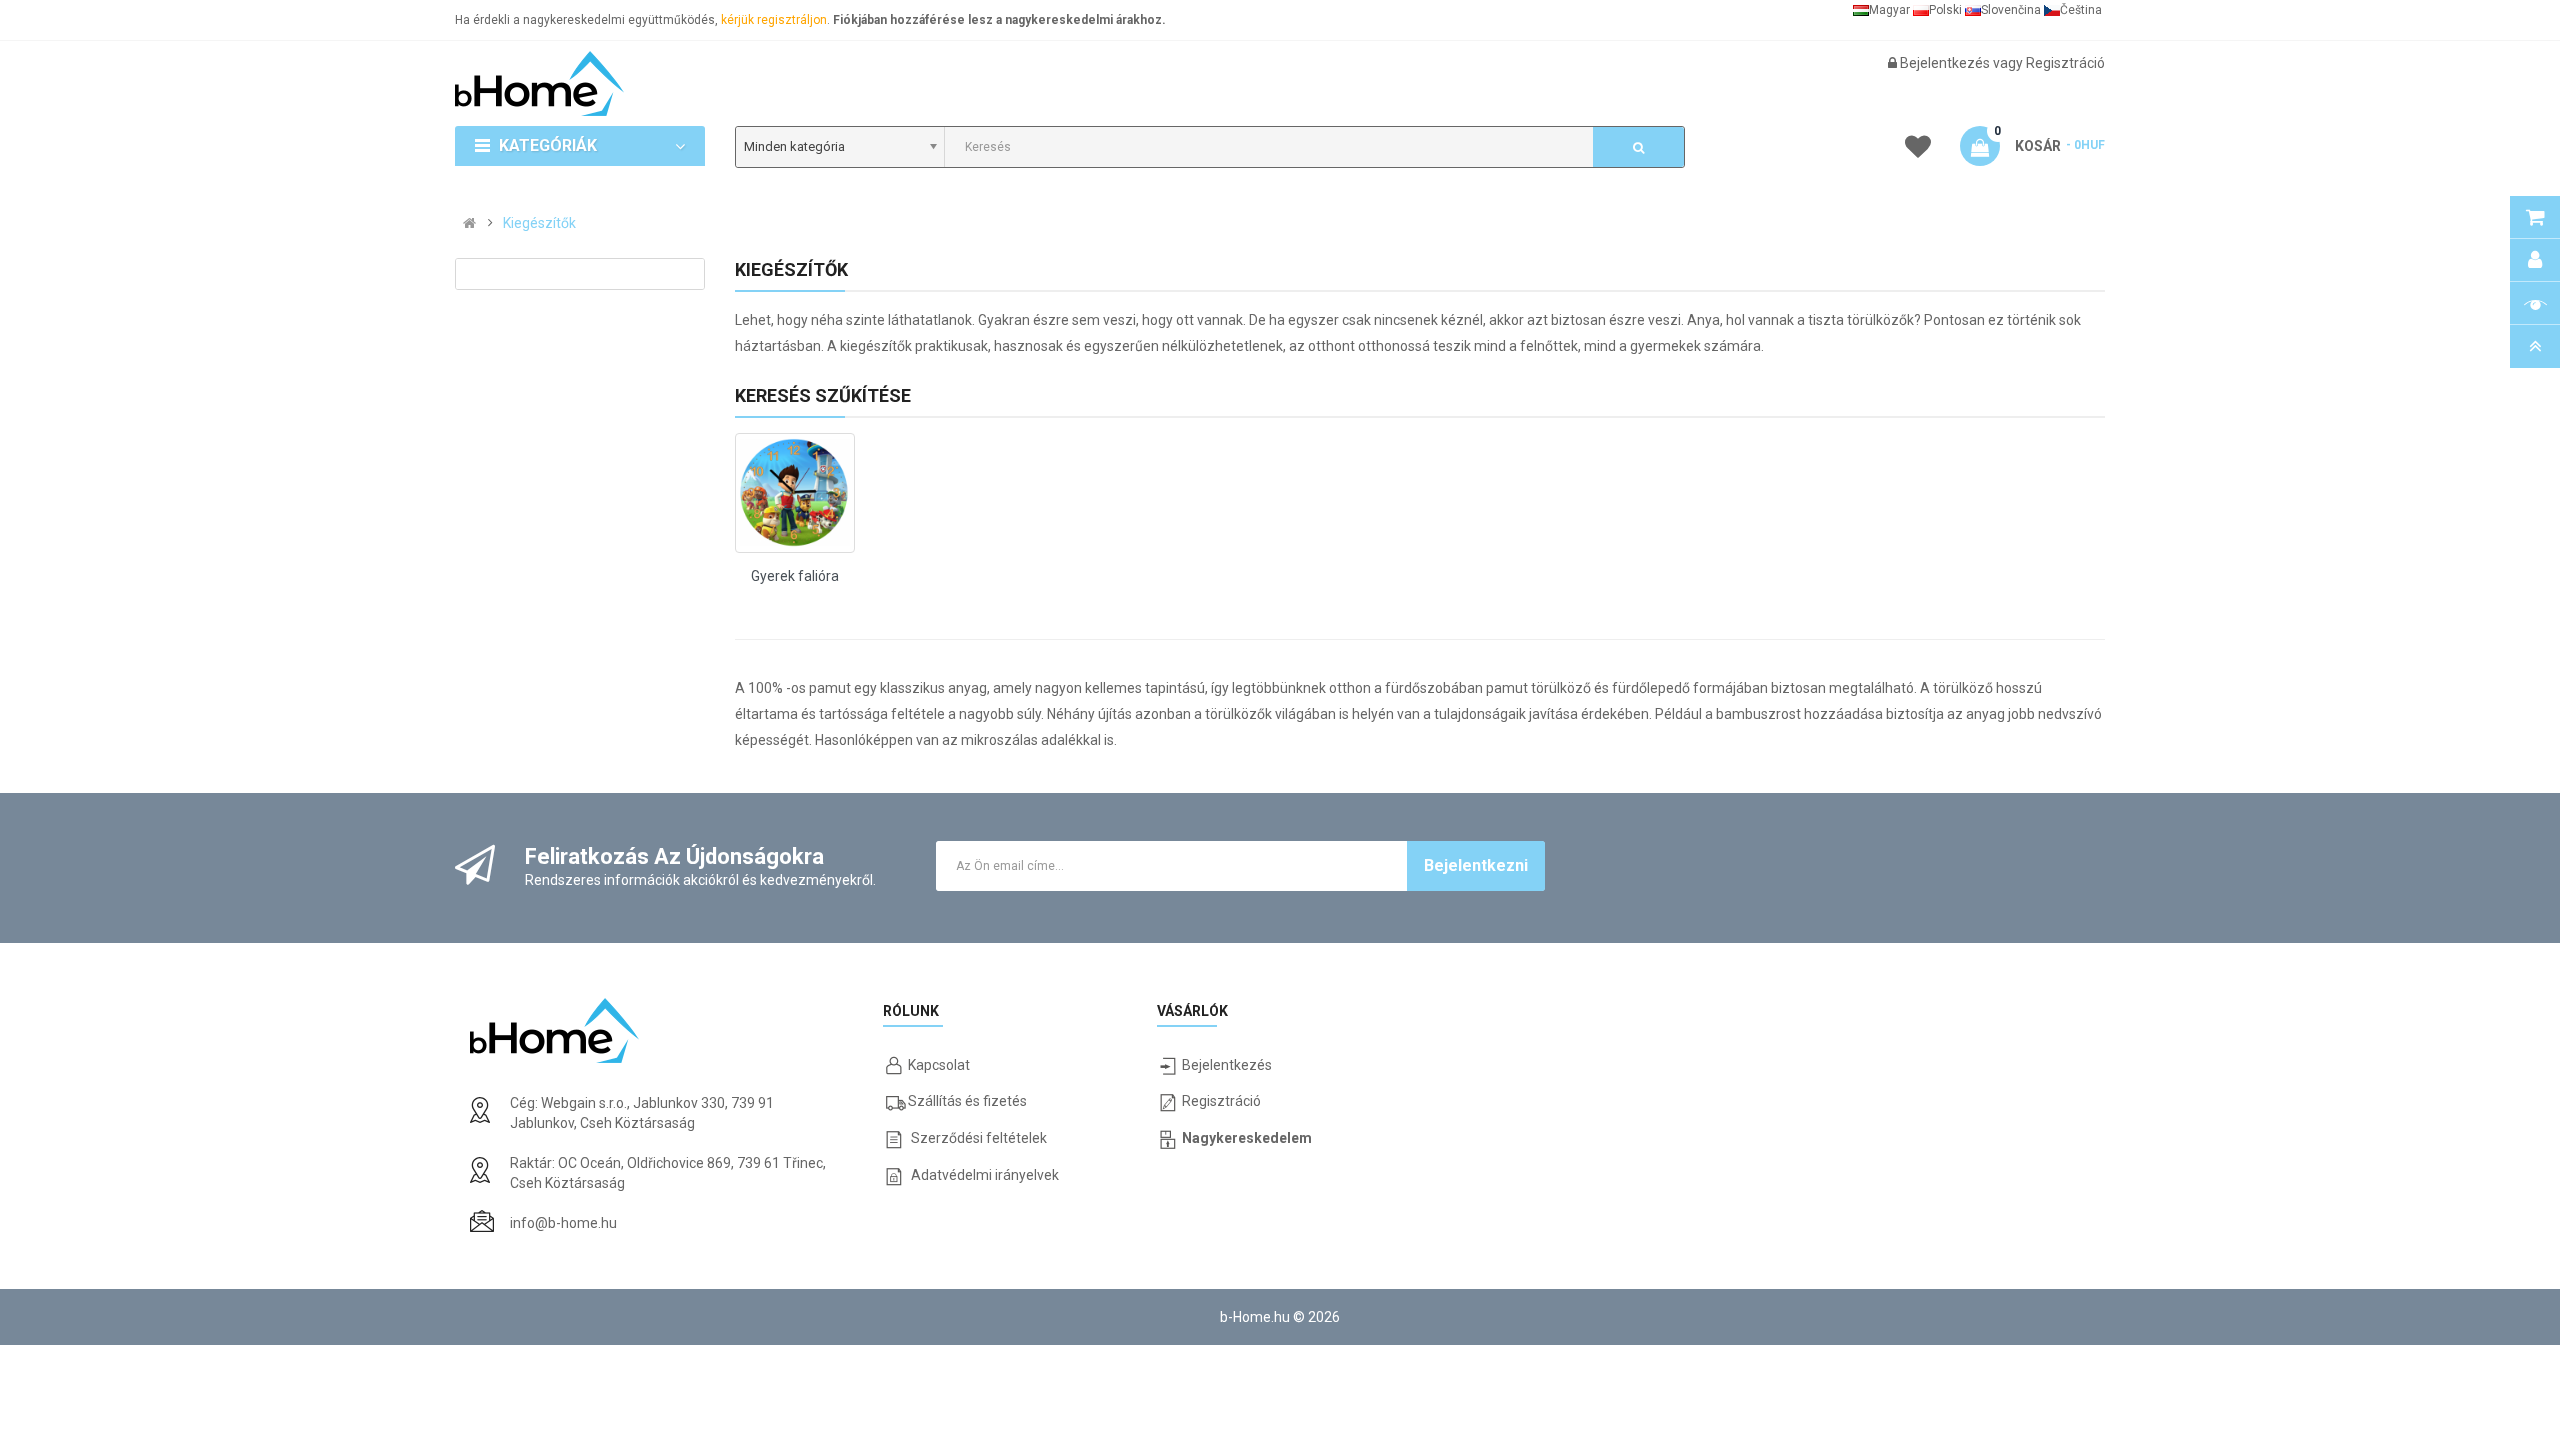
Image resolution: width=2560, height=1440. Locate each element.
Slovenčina (2011, 10)
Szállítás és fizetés (967, 1101)
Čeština (2081, 10)
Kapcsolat (939, 1065)
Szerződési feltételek (979, 1138)
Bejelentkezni (1476, 865)
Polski (1945, 10)
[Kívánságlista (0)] (1918, 150)
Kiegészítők (539, 223)
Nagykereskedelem (1247, 1138)
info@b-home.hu (563, 1223)
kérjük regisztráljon (774, 20)
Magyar (1889, 10)
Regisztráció (2065, 63)
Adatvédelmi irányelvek (985, 1175)
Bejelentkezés (1946, 63)
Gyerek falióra (795, 576)
